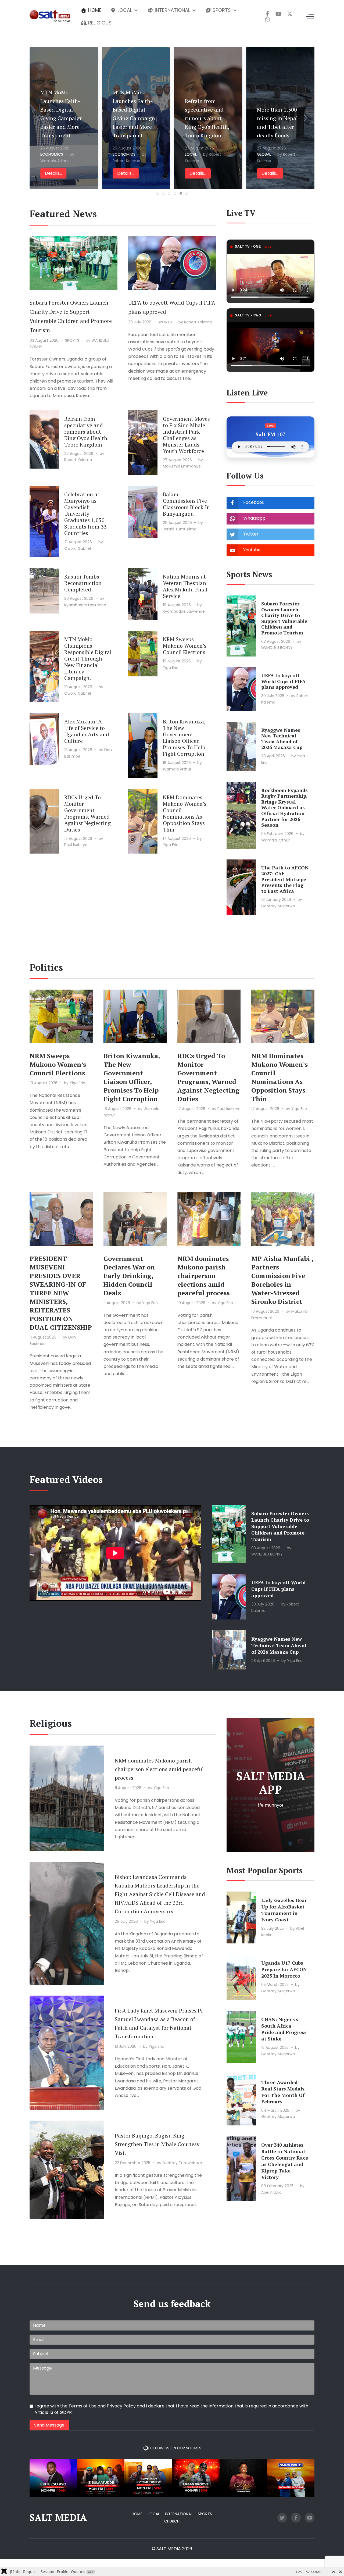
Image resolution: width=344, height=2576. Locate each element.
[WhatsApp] (268, 19)
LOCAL (46, 155)
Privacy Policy (121, 2406)
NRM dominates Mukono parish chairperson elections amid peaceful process (203, 1276)
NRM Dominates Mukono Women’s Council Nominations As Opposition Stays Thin (185, 813)
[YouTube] (279, 14)
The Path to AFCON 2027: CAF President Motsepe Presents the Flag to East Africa (285, 879)
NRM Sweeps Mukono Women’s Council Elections (185, 646)
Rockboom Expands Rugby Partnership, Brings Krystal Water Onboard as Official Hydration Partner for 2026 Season (284, 808)
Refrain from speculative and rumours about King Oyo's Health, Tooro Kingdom (62, 118)
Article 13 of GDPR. (53, 2412)
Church (172, 2521)
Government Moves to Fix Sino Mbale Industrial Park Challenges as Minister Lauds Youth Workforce (186, 435)
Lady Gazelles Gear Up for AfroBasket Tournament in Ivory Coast (284, 1910)
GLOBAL (120, 155)
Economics (195, 155)
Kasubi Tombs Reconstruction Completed (83, 583)
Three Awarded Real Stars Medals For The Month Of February (283, 2092)
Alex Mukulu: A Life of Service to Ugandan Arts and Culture (87, 731)
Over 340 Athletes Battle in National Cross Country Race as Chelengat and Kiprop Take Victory (285, 2161)
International (179, 2514)
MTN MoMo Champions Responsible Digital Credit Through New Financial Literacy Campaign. (88, 659)
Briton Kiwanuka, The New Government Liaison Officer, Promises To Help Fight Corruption (184, 738)
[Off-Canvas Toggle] (310, 17)
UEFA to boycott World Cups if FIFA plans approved (283, 681)
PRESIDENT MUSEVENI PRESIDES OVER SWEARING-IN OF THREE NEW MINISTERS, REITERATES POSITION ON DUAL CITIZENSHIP (61, 1293)
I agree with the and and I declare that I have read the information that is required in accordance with (171, 2409)
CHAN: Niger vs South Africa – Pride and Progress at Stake (284, 2029)
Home (137, 2514)
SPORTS (72, 340)
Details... (53, 173)
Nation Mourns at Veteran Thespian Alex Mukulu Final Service (185, 586)
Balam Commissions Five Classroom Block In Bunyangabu (186, 504)
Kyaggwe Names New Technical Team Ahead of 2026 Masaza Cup (282, 739)
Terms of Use (83, 2406)
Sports (205, 2514)
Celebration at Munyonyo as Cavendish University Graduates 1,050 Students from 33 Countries (85, 514)
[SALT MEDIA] (50, 16)
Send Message (49, 2425)
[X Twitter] (290, 14)
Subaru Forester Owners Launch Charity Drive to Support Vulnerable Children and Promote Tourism (284, 618)
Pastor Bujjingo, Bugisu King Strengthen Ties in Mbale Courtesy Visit (157, 2144)
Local (154, 2514)
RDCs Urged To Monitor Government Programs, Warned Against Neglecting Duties (87, 813)
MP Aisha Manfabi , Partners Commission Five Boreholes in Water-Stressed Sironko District (282, 1280)
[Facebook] (268, 14)
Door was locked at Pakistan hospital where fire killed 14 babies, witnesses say (280, 118)
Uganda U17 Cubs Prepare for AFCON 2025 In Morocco (284, 1969)
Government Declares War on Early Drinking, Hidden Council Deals (129, 1276)
